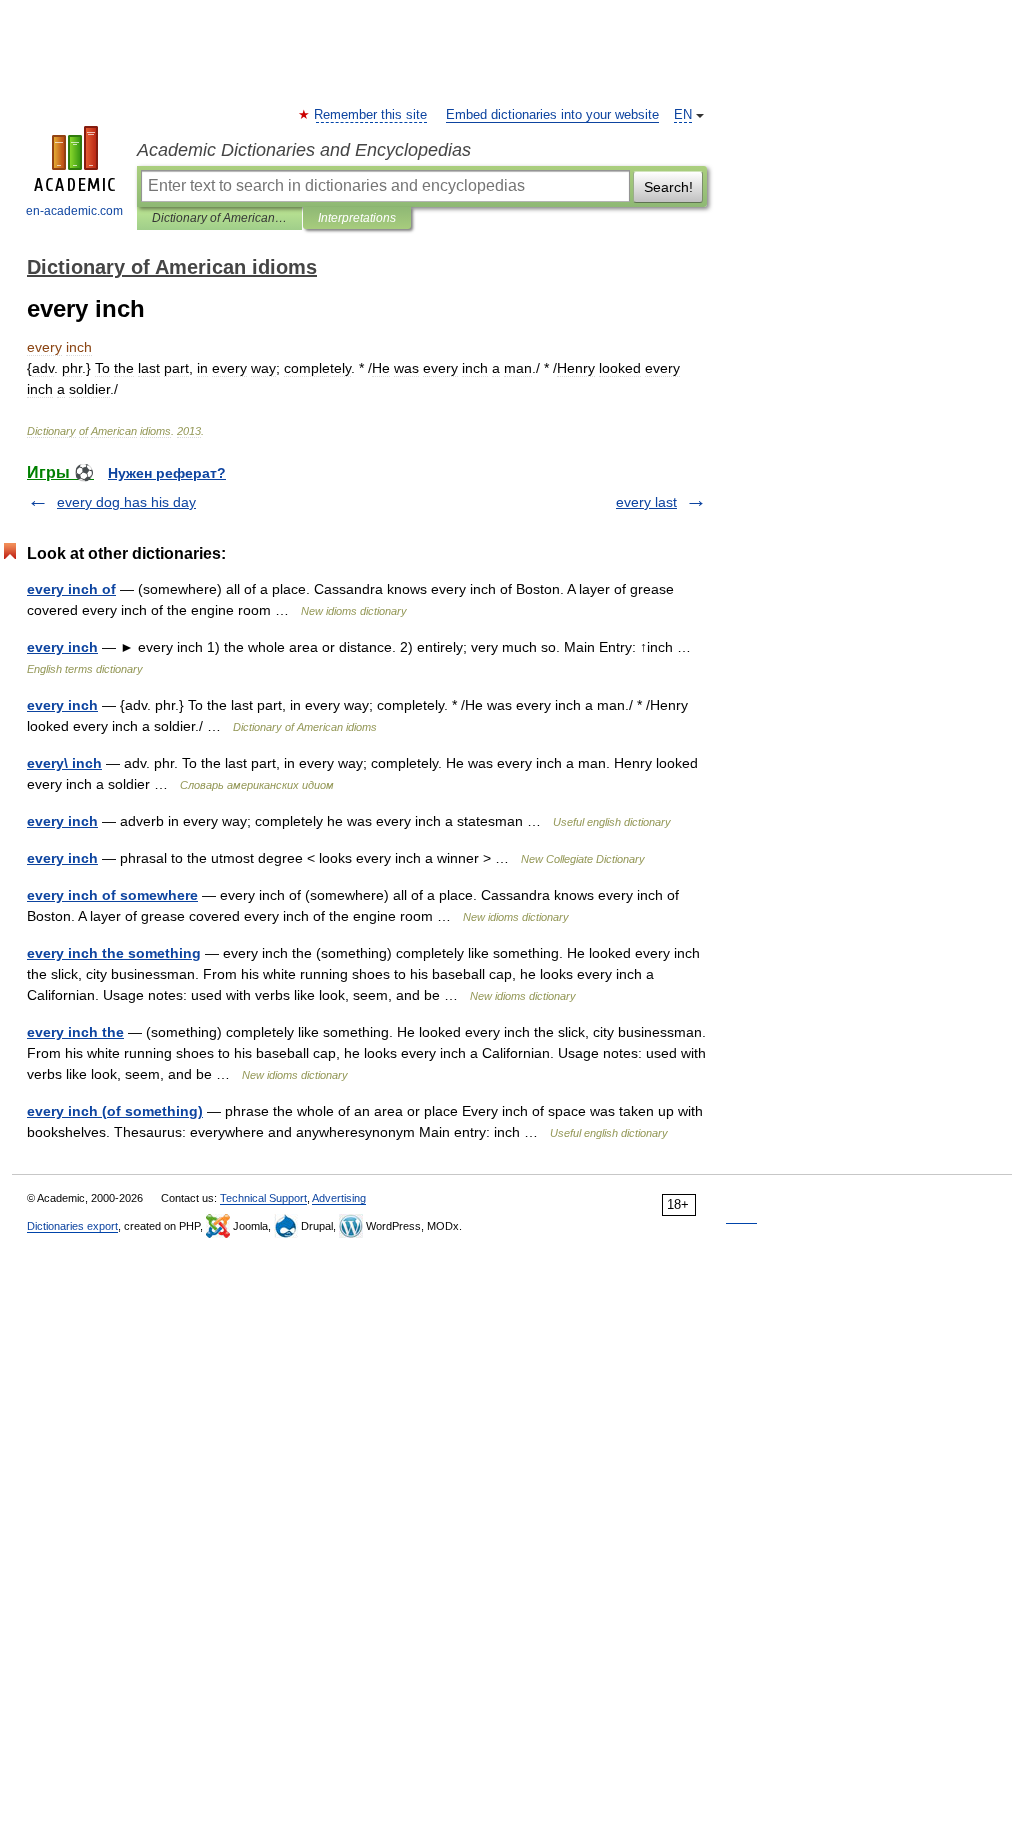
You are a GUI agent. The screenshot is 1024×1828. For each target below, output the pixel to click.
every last (646, 502)
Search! (668, 187)
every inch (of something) (115, 1111)
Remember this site (371, 115)
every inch (62, 647)
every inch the (75, 1032)
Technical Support (263, 1198)
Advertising (339, 1198)
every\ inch (64, 763)
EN (683, 115)
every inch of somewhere (112, 895)
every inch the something (114, 953)
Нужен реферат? (167, 473)
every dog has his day (126, 502)
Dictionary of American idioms (219, 218)
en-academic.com (74, 211)
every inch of (71, 589)
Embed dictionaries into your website (552, 115)
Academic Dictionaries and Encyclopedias (304, 150)
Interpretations (357, 218)
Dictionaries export (72, 1226)
